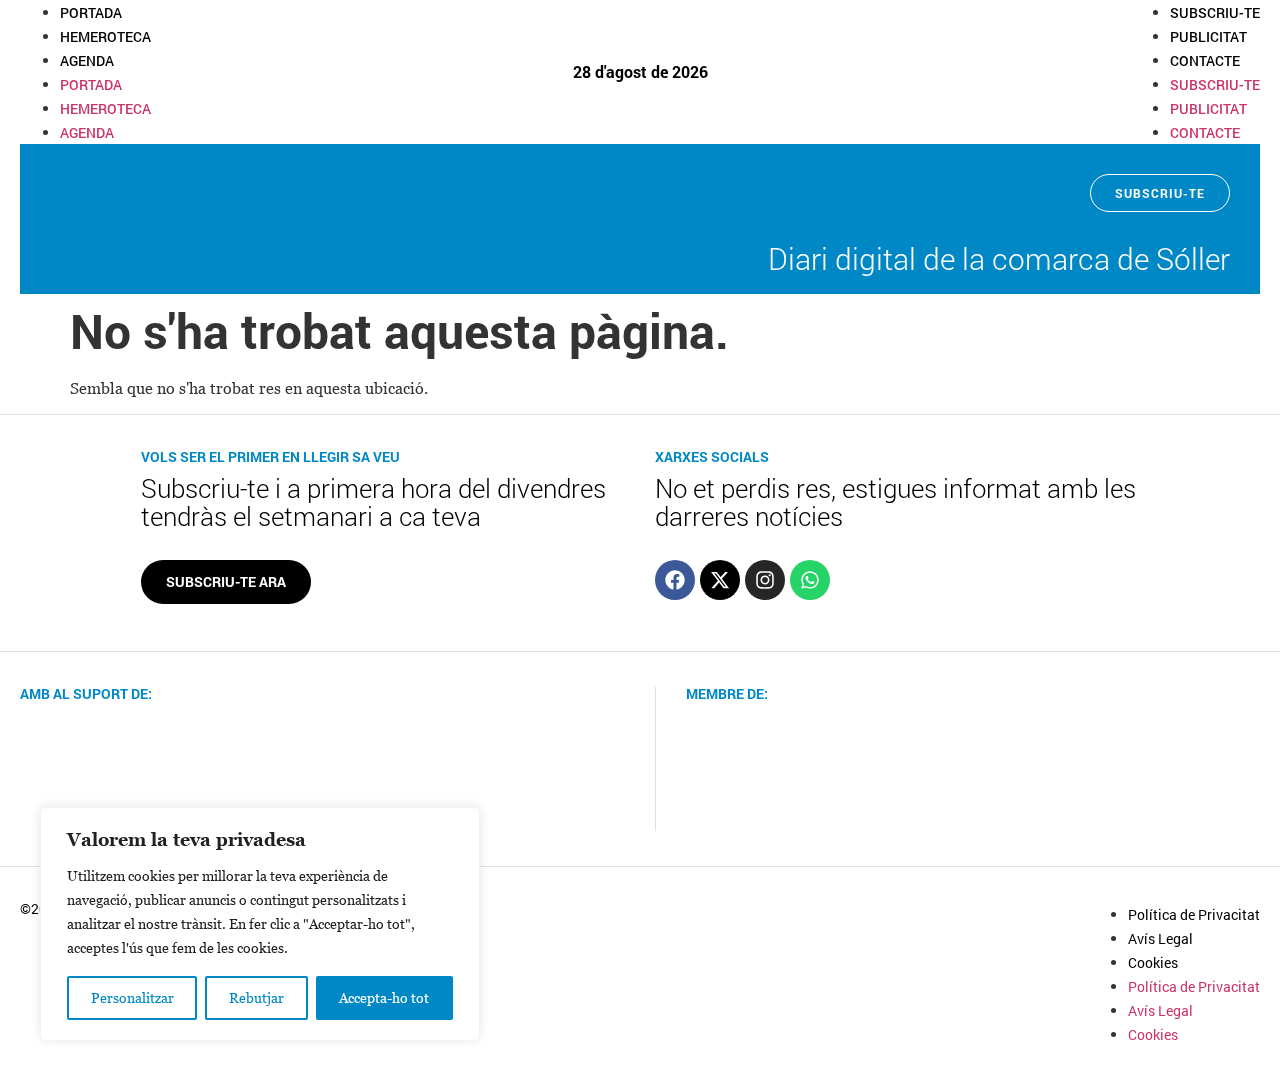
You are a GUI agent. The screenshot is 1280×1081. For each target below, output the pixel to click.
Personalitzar (132, 997)
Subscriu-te (1215, 12)
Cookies (1153, 962)
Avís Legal (1160, 938)
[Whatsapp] (810, 580)
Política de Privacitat (1194, 914)
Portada (91, 12)
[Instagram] (765, 580)
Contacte (1205, 60)
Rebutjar (256, 997)
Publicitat (1208, 36)
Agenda (87, 60)
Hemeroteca (105, 36)
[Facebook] (675, 580)
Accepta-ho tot (384, 997)
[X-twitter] (720, 580)
